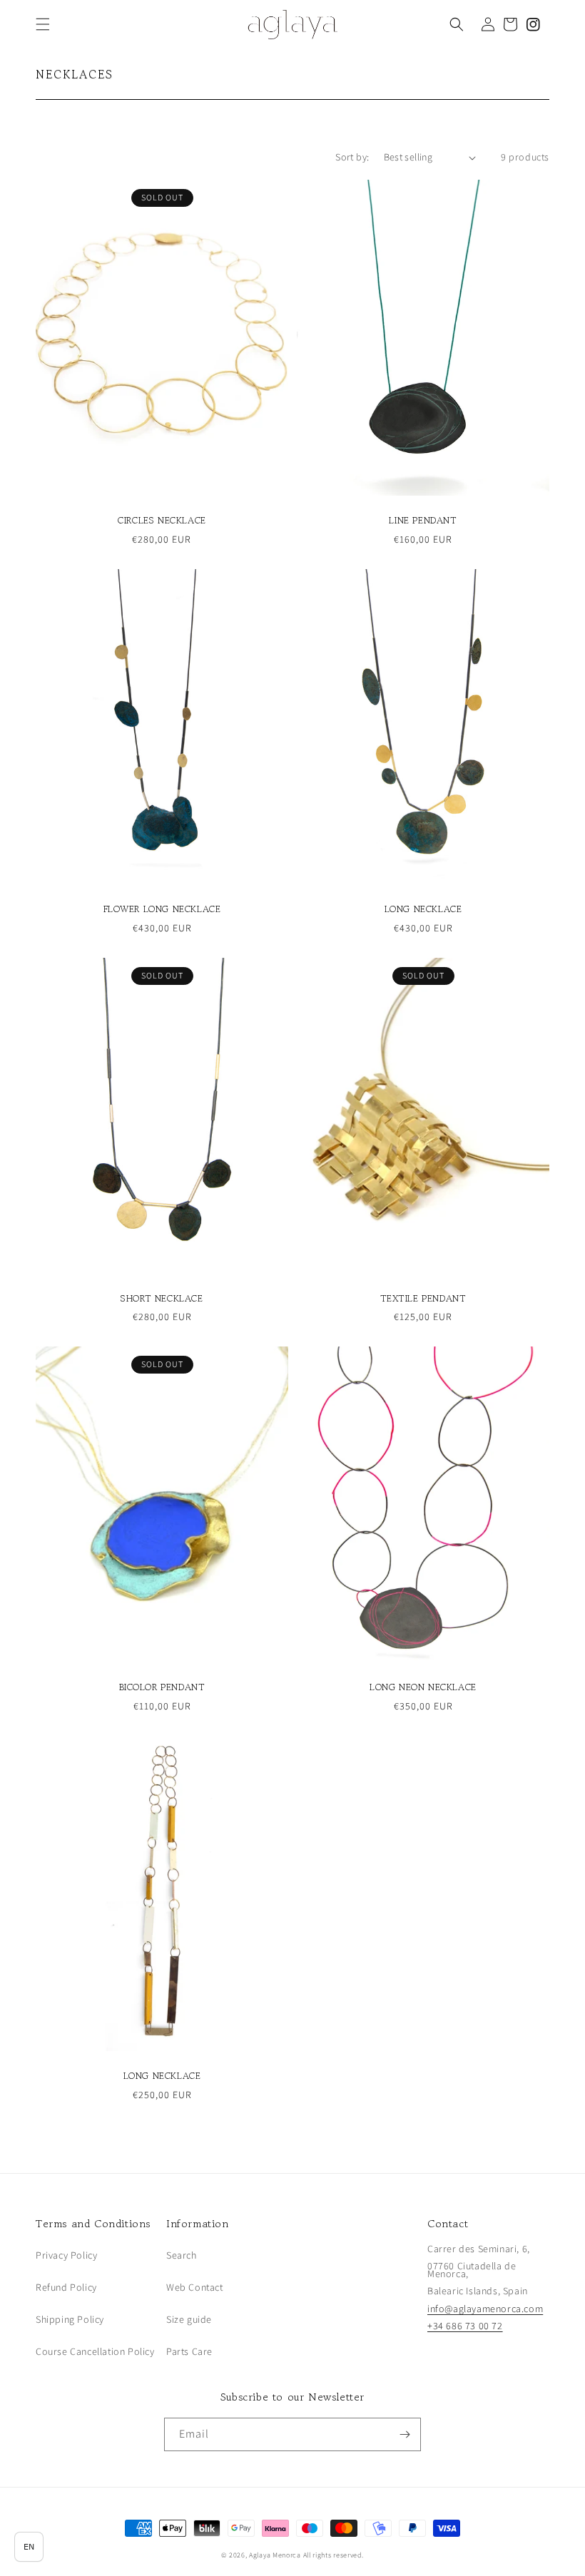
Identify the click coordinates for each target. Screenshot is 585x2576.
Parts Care (189, 2351)
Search (182, 2255)
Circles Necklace (162, 521)
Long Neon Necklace (423, 1688)
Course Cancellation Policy (95, 2351)
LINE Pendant (423, 521)
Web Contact (195, 2287)
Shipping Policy (70, 2319)
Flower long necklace (162, 910)
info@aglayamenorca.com (485, 2309)
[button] (43, 24)
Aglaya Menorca (275, 2555)
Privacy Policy (66, 2255)
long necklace (423, 910)
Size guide (189, 2319)
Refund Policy (66, 2287)
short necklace (162, 1299)
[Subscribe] (405, 2434)
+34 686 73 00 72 (465, 2326)
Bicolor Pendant (162, 1688)
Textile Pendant (423, 1299)
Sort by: (352, 157)
